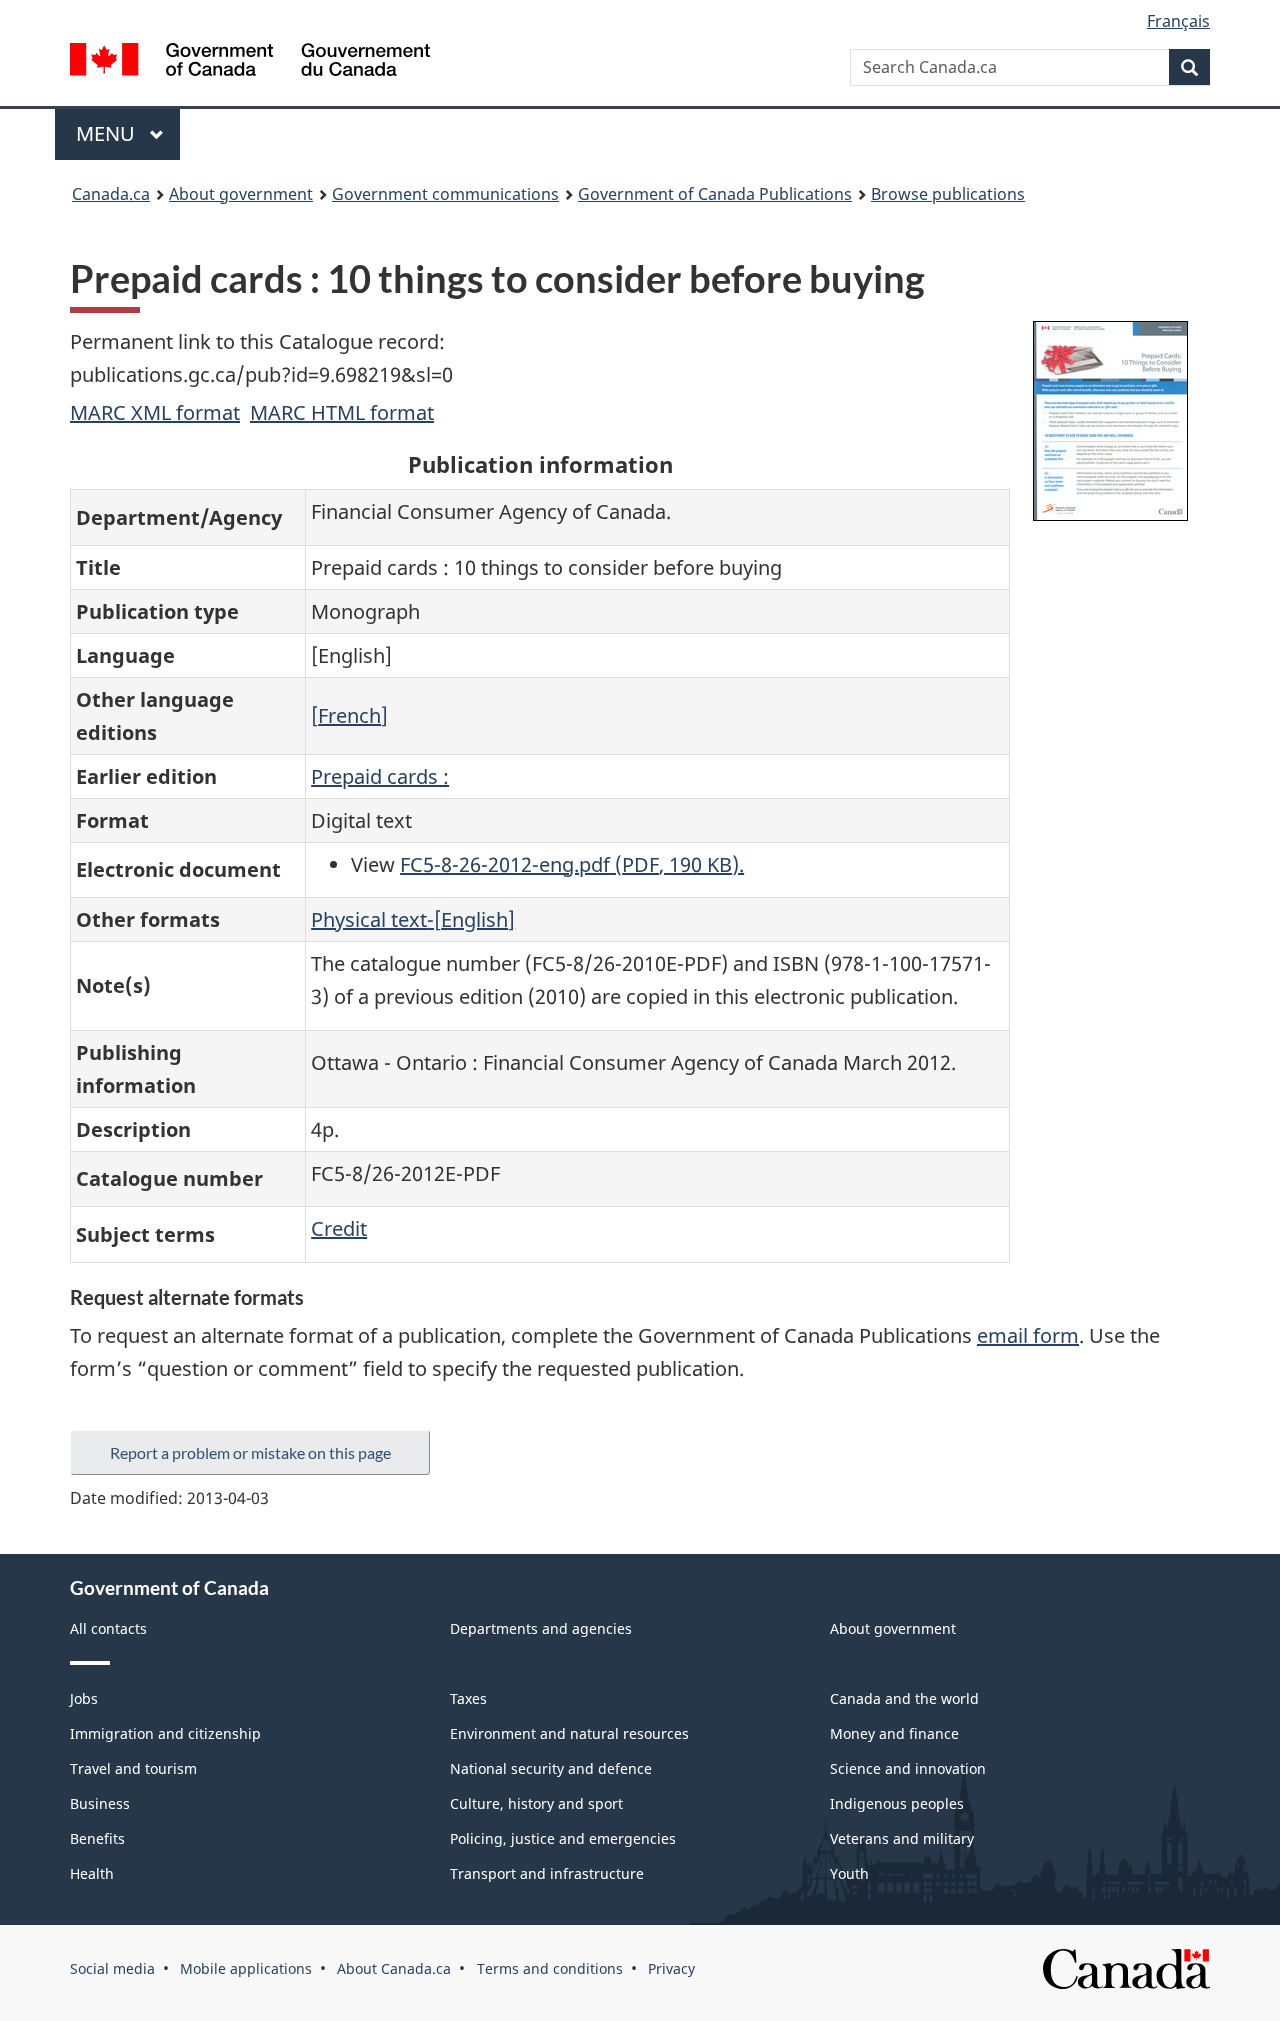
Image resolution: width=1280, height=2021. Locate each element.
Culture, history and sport (536, 1803)
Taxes (468, 1698)
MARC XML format (155, 412)
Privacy (671, 1968)
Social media (112, 1968)
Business (100, 1803)
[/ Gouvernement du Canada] (250, 62)
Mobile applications (246, 1968)
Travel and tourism (133, 1768)
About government (241, 194)
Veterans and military (902, 1838)
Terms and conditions (550, 1968)
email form (1028, 1335)
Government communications (445, 194)
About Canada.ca (394, 1968)
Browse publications (948, 194)
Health (92, 1873)
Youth (849, 1873)
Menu (108, 133)
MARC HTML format (342, 412)
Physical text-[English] (413, 919)
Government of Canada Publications (715, 194)
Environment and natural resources (569, 1733)
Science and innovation (908, 1768)
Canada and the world (904, 1698)
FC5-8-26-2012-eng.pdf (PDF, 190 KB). (572, 864)
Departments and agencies (541, 1628)
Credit (339, 1228)
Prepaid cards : (380, 776)
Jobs (84, 1698)
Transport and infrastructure (547, 1873)
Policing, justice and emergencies (563, 1838)
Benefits (97, 1838)
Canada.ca (111, 194)
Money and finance (894, 1733)
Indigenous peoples (897, 1803)
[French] (349, 715)
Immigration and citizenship (165, 1733)
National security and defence (551, 1768)
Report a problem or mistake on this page (250, 1452)
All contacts (108, 1628)
